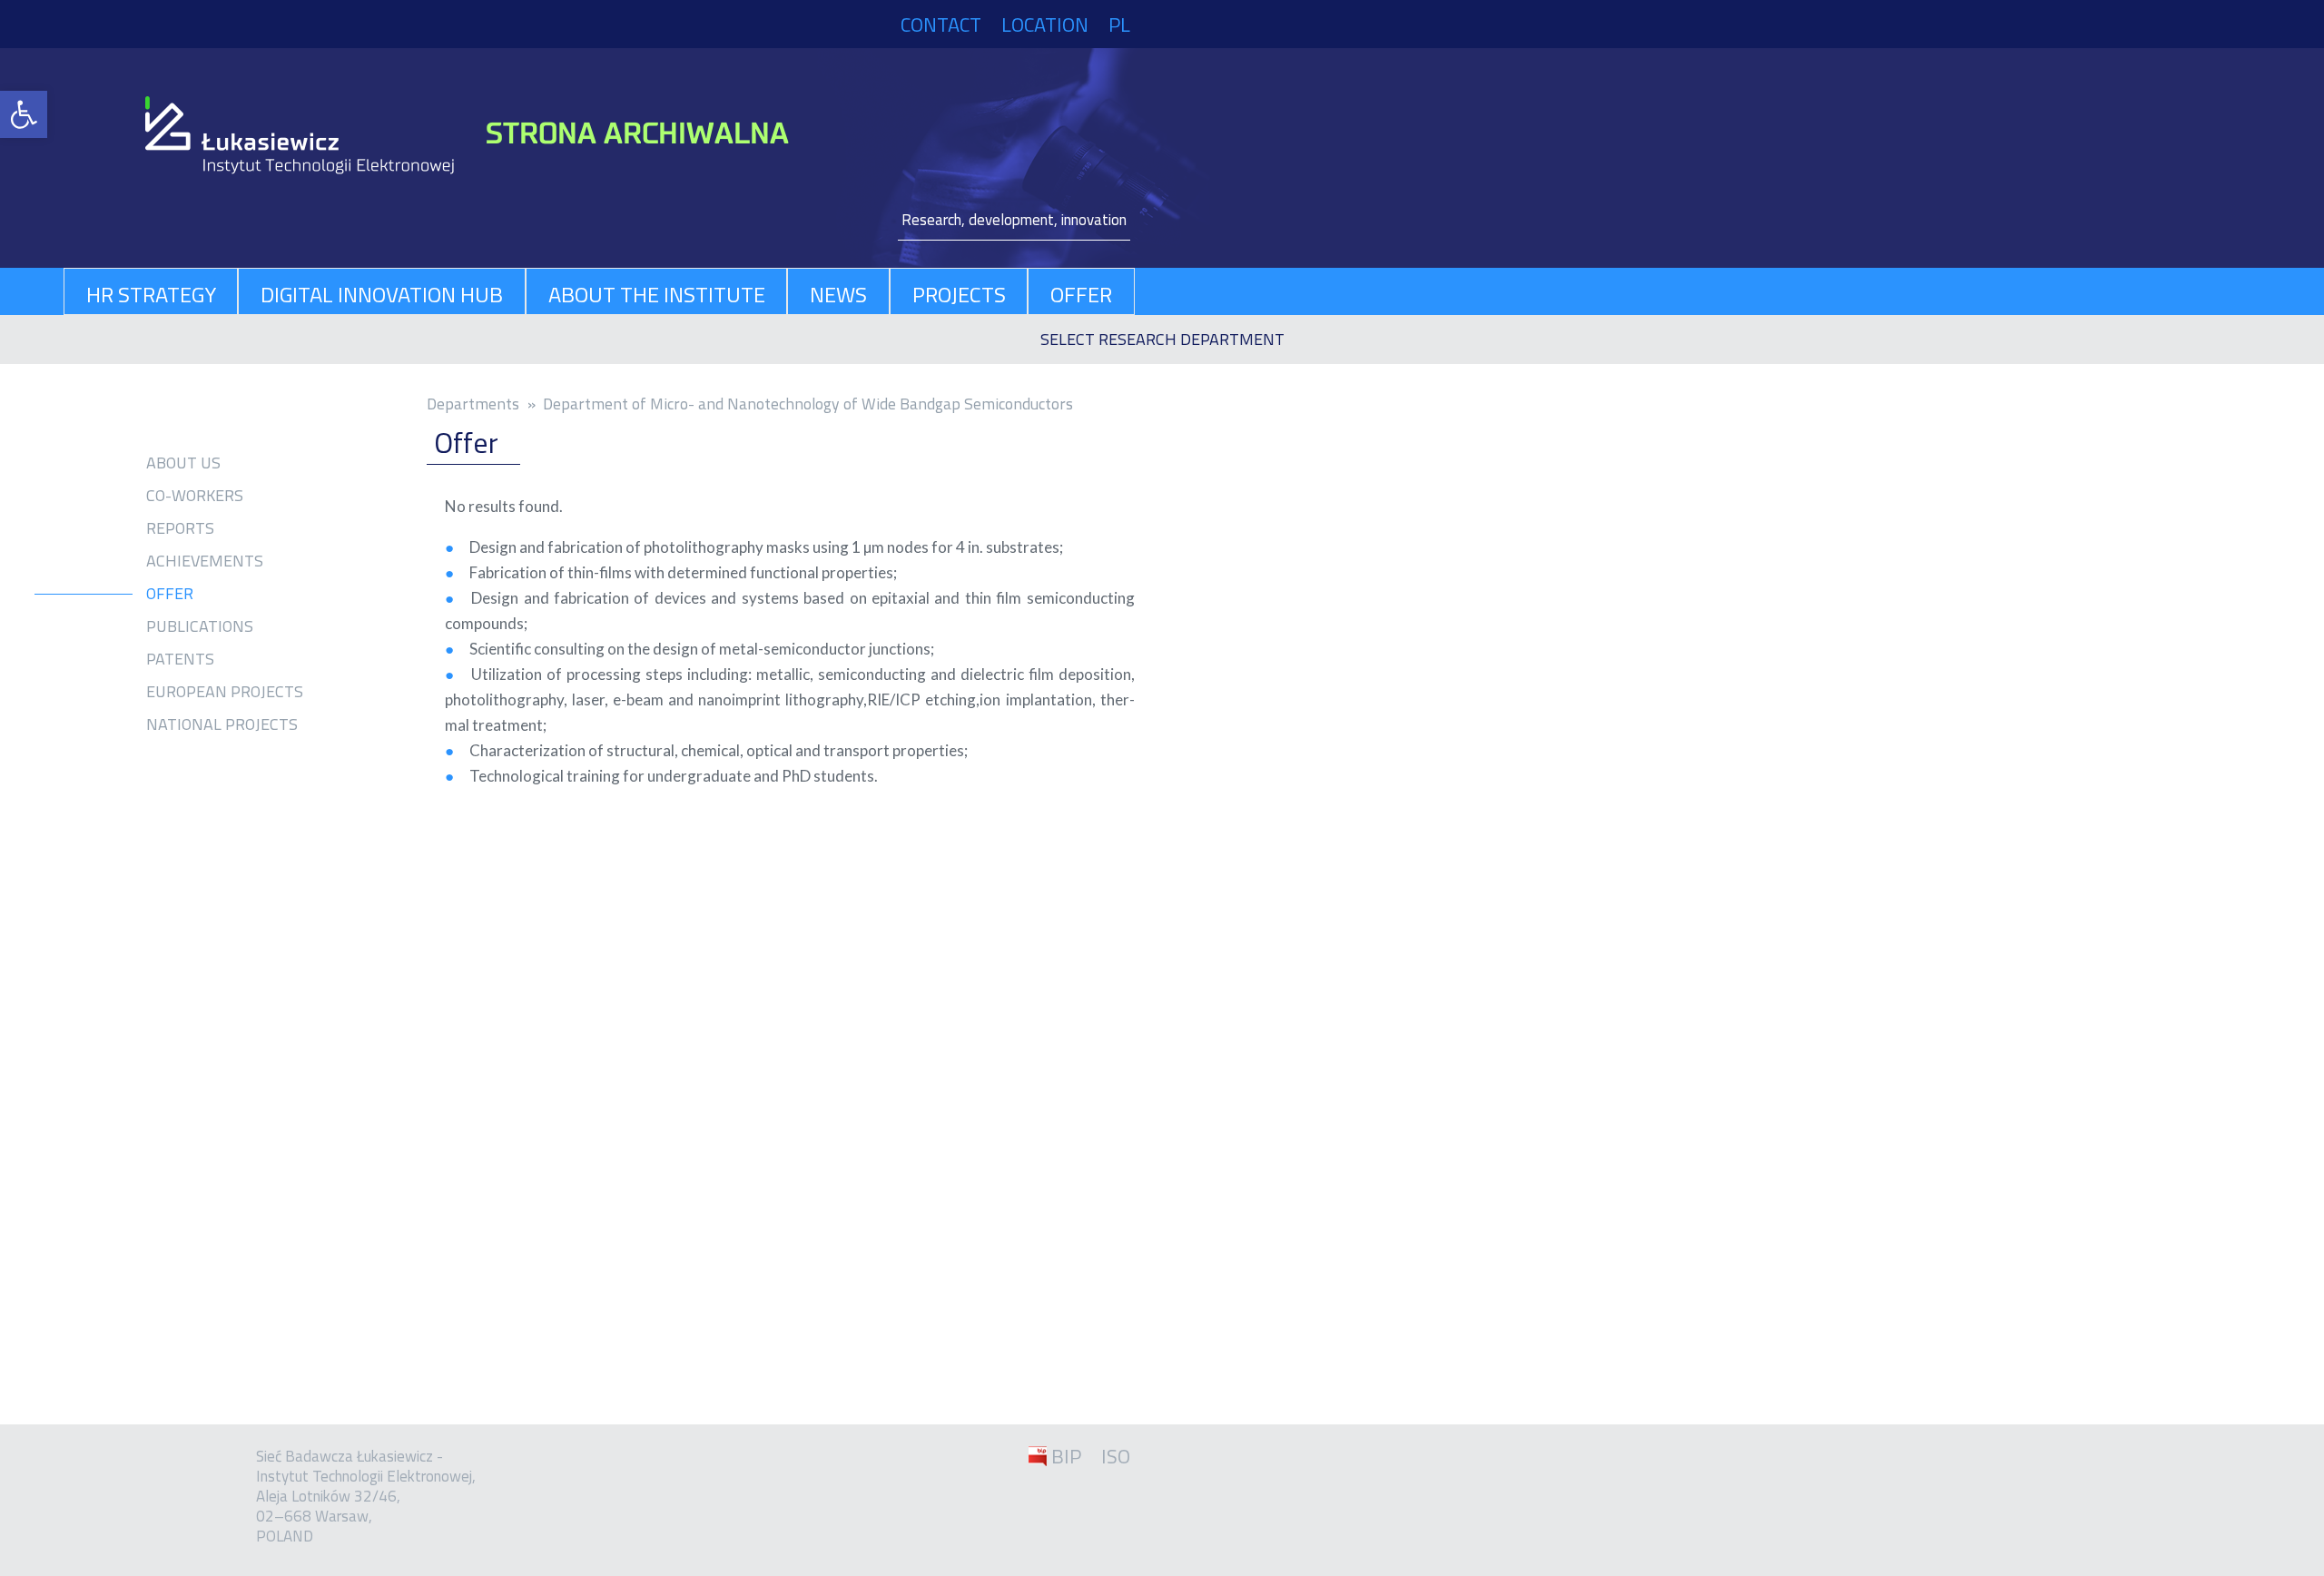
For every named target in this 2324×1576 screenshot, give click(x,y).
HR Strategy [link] (151, 294)
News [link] (838, 294)
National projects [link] (222, 724)
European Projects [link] (225, 692)
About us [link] (183, 463)
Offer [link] (1081, 294)
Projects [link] (959, 294)
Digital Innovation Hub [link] (382, 294)
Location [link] (1045, 25)
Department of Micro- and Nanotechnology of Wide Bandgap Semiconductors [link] (808, 404)
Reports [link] (180, 528)
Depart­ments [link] (473, 404)
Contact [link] (941, 25)
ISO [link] (1116, 1456)
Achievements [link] (205, 561)
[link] (24, 114)
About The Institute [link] (657, 294)
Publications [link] (200, 626)
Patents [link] (180, 659)
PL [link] (1119, 25)
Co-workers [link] (195, 496)
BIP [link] (1066, 1456)
